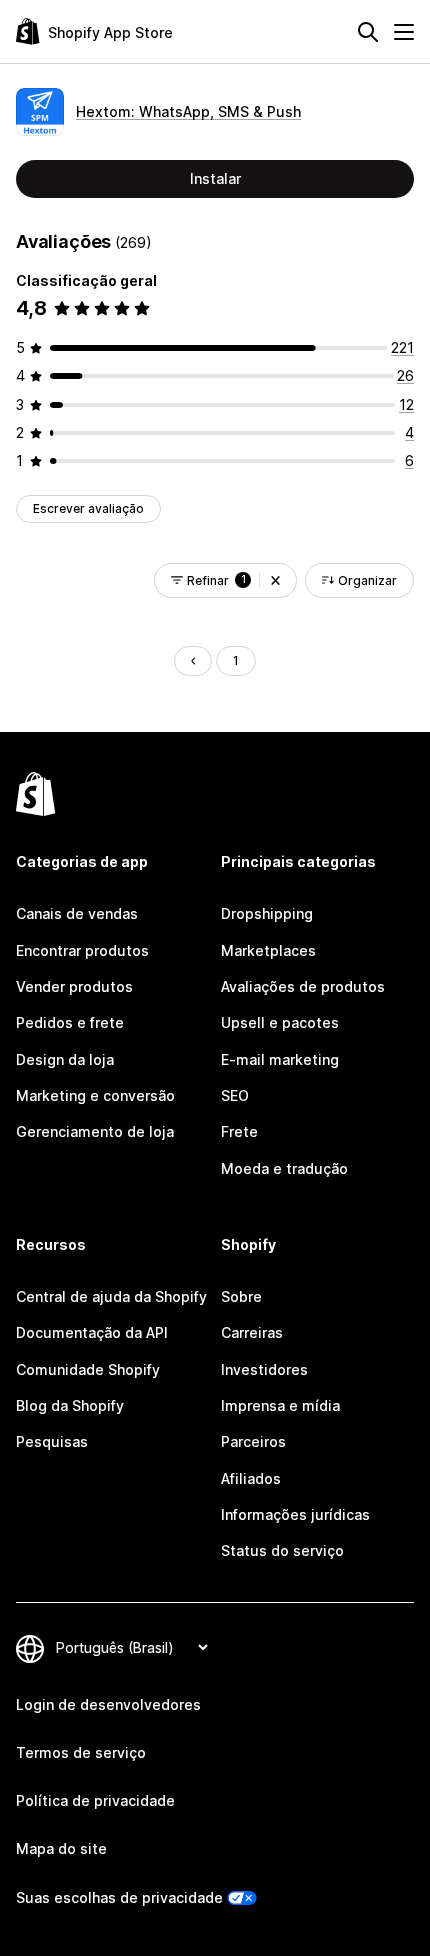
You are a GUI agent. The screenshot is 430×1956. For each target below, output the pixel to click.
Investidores (264, 1369)
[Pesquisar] (368, 32)
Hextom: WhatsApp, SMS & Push (188, 111)
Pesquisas (52, 1441)
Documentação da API (92, 1332)
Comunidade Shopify (88, 1369)
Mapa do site (61, 1848)
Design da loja (65, 1059)
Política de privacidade (95, 1800)
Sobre (241, 1296)
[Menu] (404, 32)
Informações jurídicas (295, 1514)
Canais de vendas (77, 913)
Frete (239, 1131)
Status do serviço (282, 1550)
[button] (275, 580)
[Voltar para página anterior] (193, 661)
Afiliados (251, 1478)
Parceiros (253, 1441)
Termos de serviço (81, 1752)
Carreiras (252, 1332)
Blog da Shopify (70, 1405)
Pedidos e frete (70, 1022)
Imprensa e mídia (280, 1405)
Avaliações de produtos (303, 986)
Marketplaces (268, 950)
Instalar (215, 178)
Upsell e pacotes (280, 1022)
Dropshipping (267, 913)
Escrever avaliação (88, 508)
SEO (235, 1095)
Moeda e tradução (284, 1168)
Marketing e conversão (95, 1095)
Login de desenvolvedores (108, 1704)
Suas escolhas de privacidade (119, 1897)
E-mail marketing (280, 1059)
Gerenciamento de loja (95, 1131)
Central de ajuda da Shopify (111, 1296)
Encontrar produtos (82, 950)
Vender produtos (74, 986)
